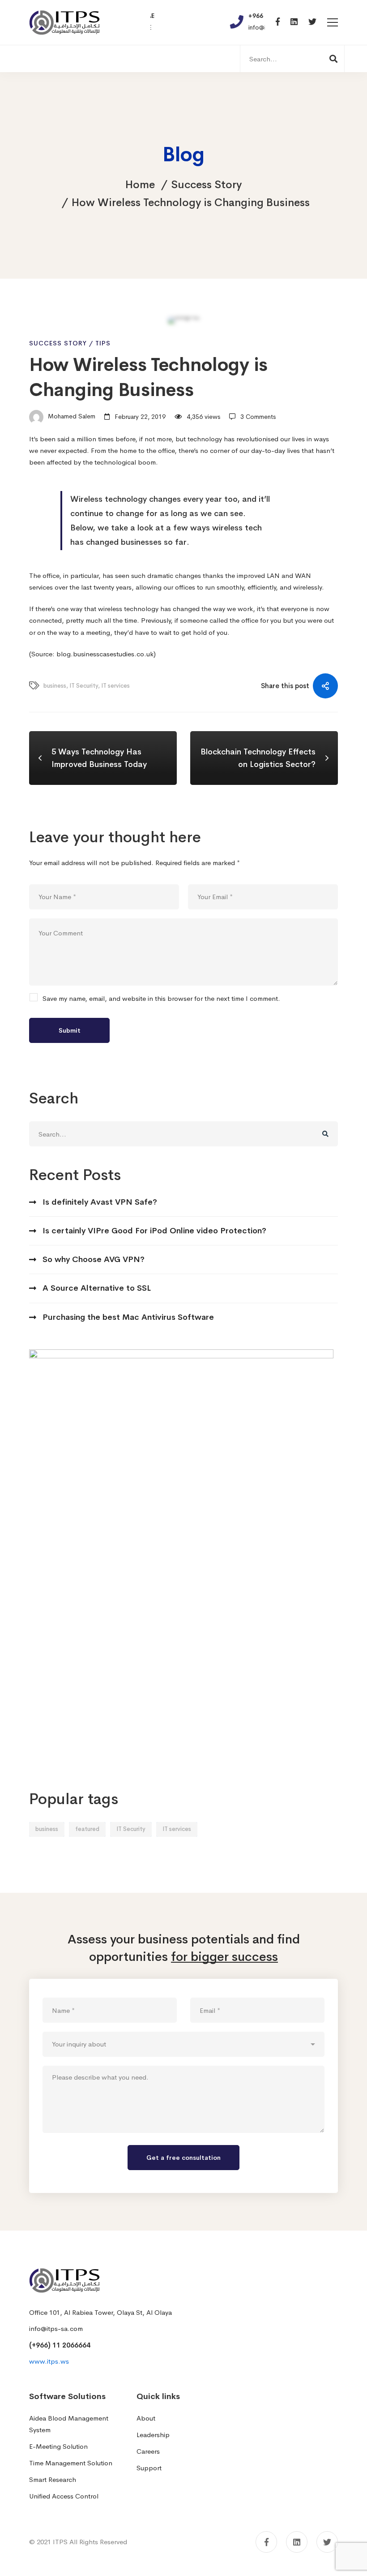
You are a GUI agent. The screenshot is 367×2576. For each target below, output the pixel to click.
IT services (177, 1829)
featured (87, 1829)
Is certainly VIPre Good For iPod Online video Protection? (154, 1231)
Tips (103, 343)
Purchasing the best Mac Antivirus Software (128, 1317)
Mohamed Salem (71, 417)
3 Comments (258, 417)
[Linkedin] (294, 22)
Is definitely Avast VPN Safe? (100, 1202)
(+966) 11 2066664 (60, 2345)
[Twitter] (312, 22)
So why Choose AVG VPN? (94, 1259)
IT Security (131, 1829)
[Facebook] (278, 22)
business (47, 1829)
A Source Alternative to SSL (97, 1288)
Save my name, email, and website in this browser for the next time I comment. (161, 998)
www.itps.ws (49, 2361)
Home (140, 185)
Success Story (206, 185)
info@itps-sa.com (56, 2328)
